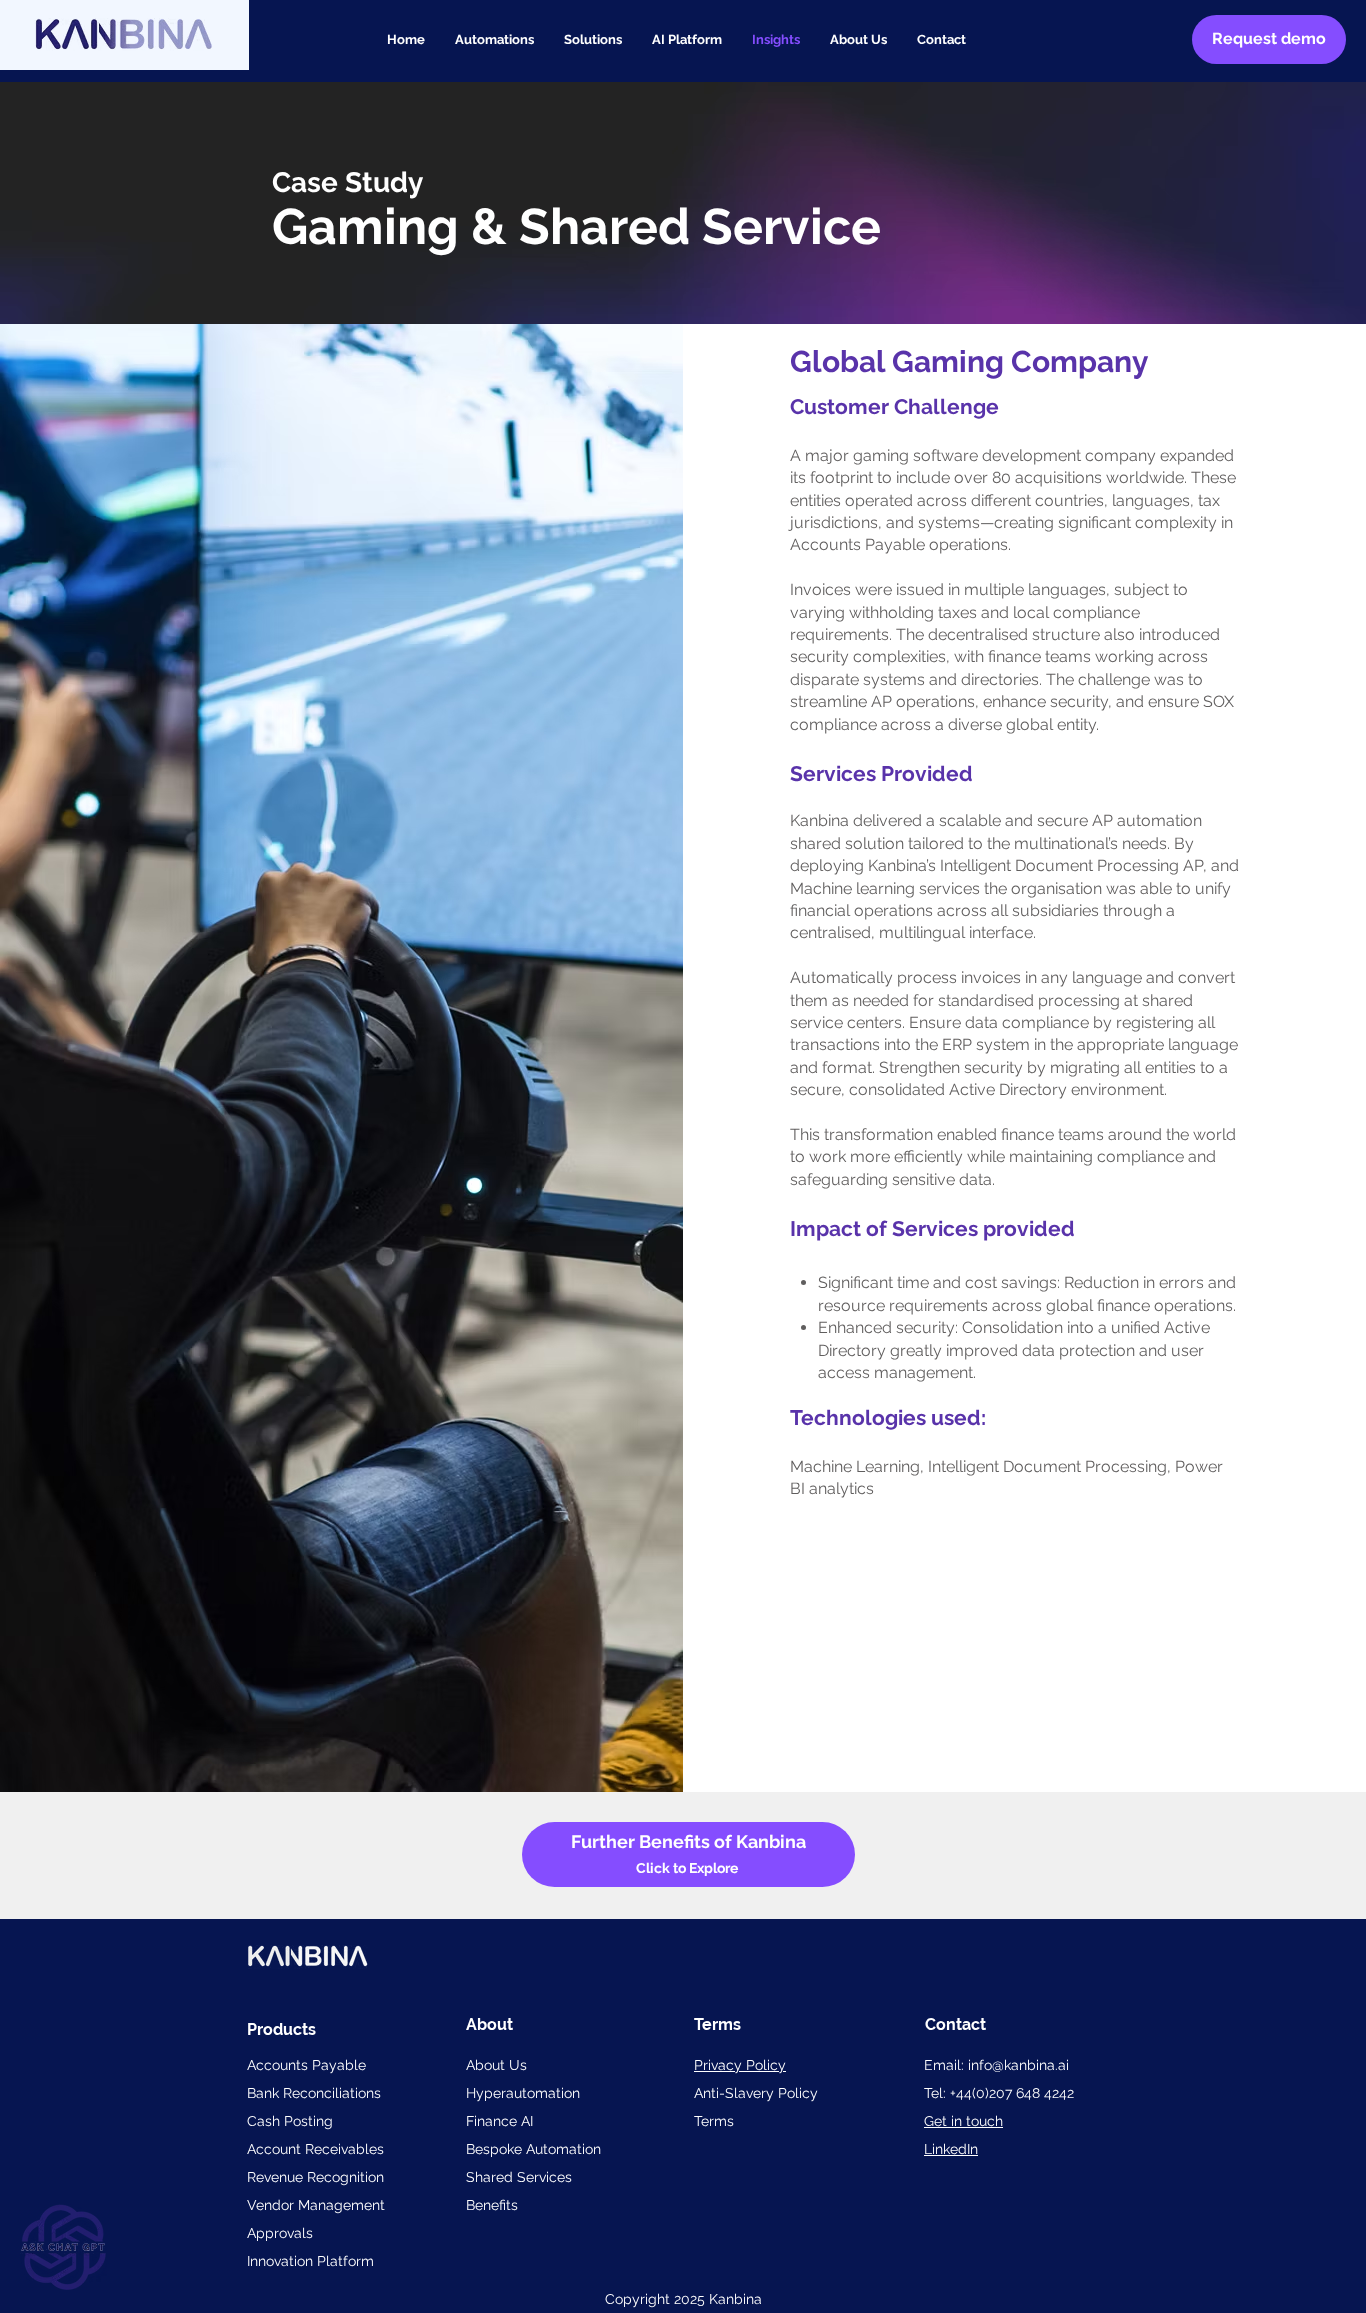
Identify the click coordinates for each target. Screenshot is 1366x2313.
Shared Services (519, 2177)
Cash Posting (290, 2121)
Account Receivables (315, 2149)
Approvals (280, 2233)
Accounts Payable (306, 2065)
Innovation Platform (310, 2261)
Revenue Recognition (315, 2177)
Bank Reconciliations (314, 2093)
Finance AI (499, 2121)
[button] (593, 40)
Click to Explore (688, 1868)
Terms (714, 2121)
